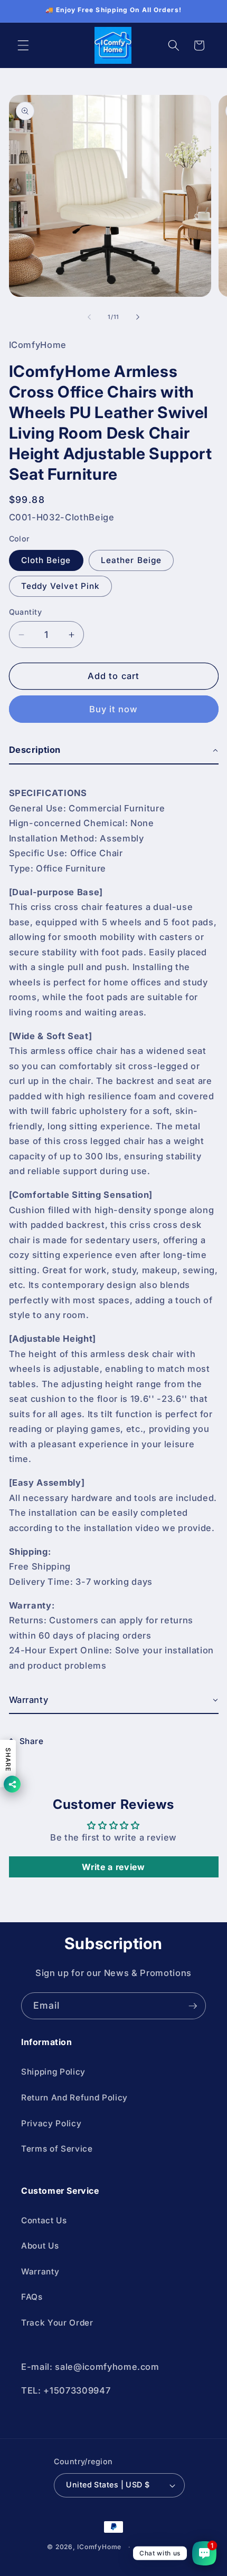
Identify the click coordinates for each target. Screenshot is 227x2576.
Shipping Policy (53, 2072)
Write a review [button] (113, 1867)
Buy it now (114, 709)
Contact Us (44, 2220)
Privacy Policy (51, 2123)
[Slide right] (138, 317)
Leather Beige (131, 560)
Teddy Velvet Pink (61, 586)
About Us (40, 2246)
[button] (23, 45)
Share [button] (32, 1741)
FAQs (32, 2297)
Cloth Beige (46, 560)
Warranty (40, 2272)
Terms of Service (57, 2149)
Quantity (26, 612)
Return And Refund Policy (74, 2098)
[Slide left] (89, 317)
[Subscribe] (193, 2006)
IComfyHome (99, 2547)
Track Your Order (57, 2323)
